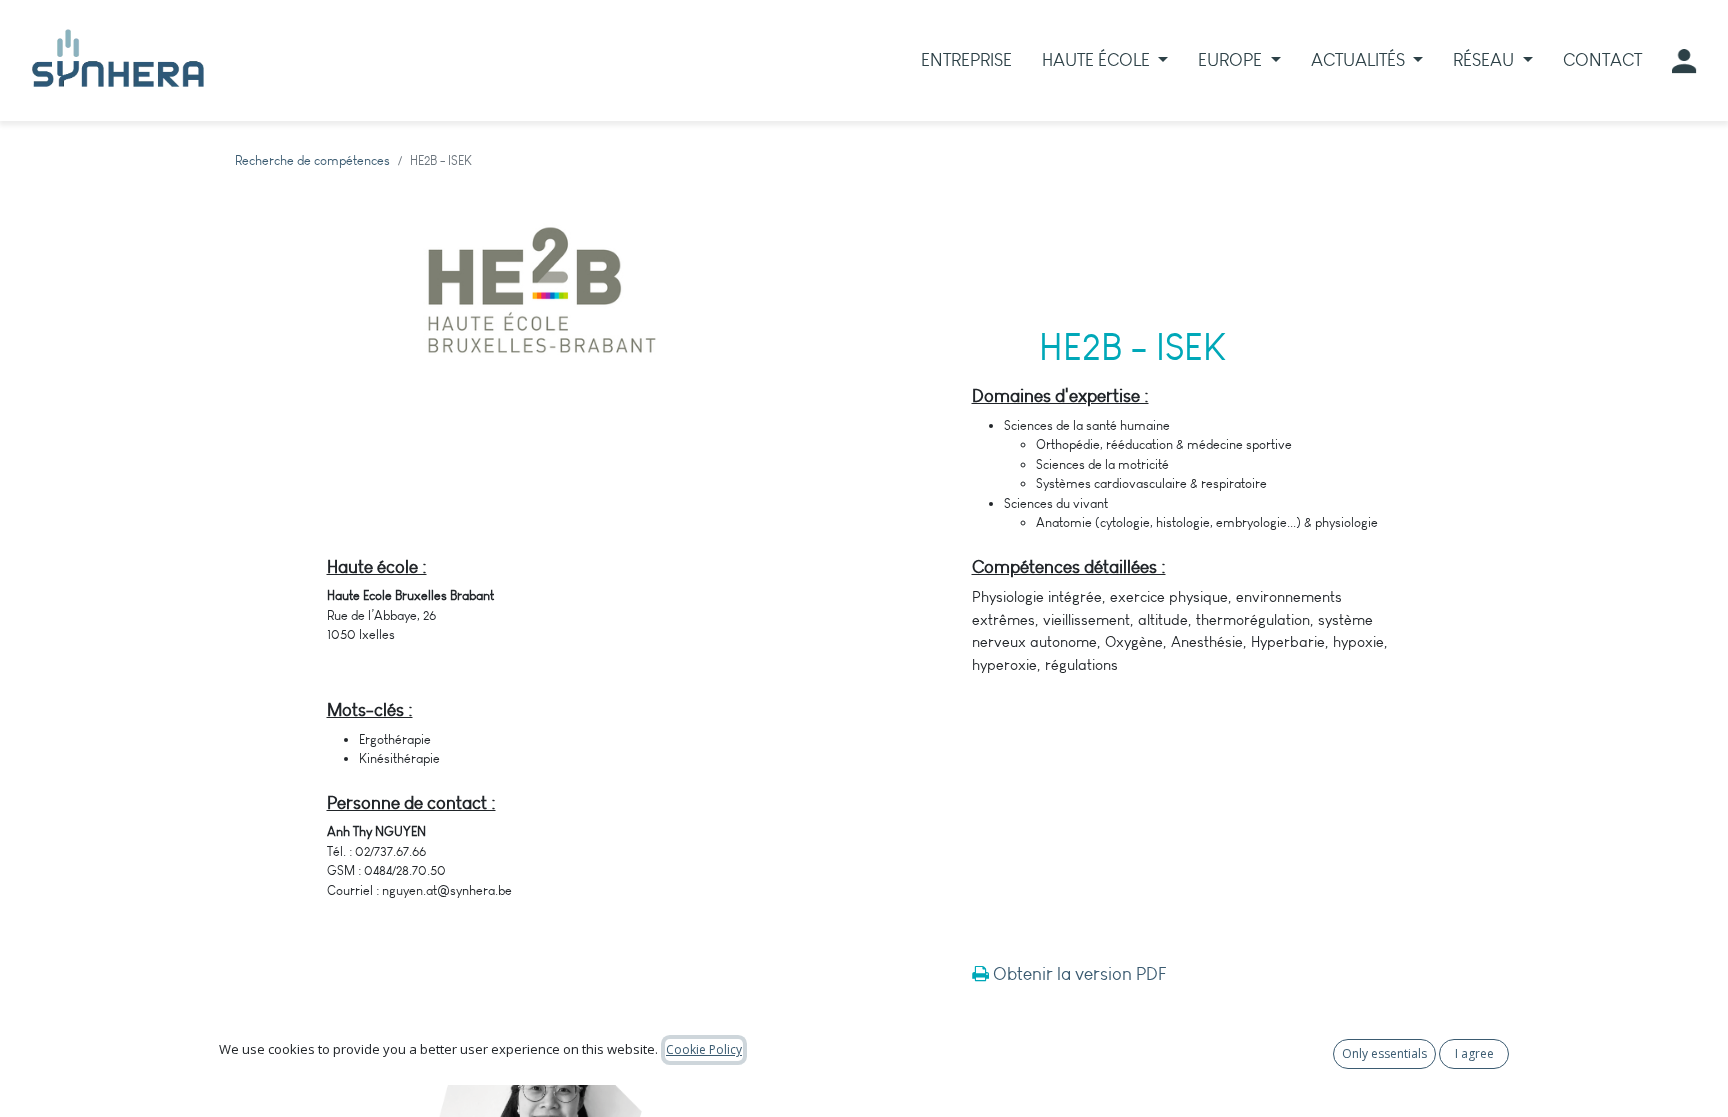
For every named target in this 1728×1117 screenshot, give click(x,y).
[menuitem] (966, 60)
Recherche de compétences (312, 160)
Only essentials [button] (1384, 1053)
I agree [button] (1474, 1053)
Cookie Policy (704, 1049)
